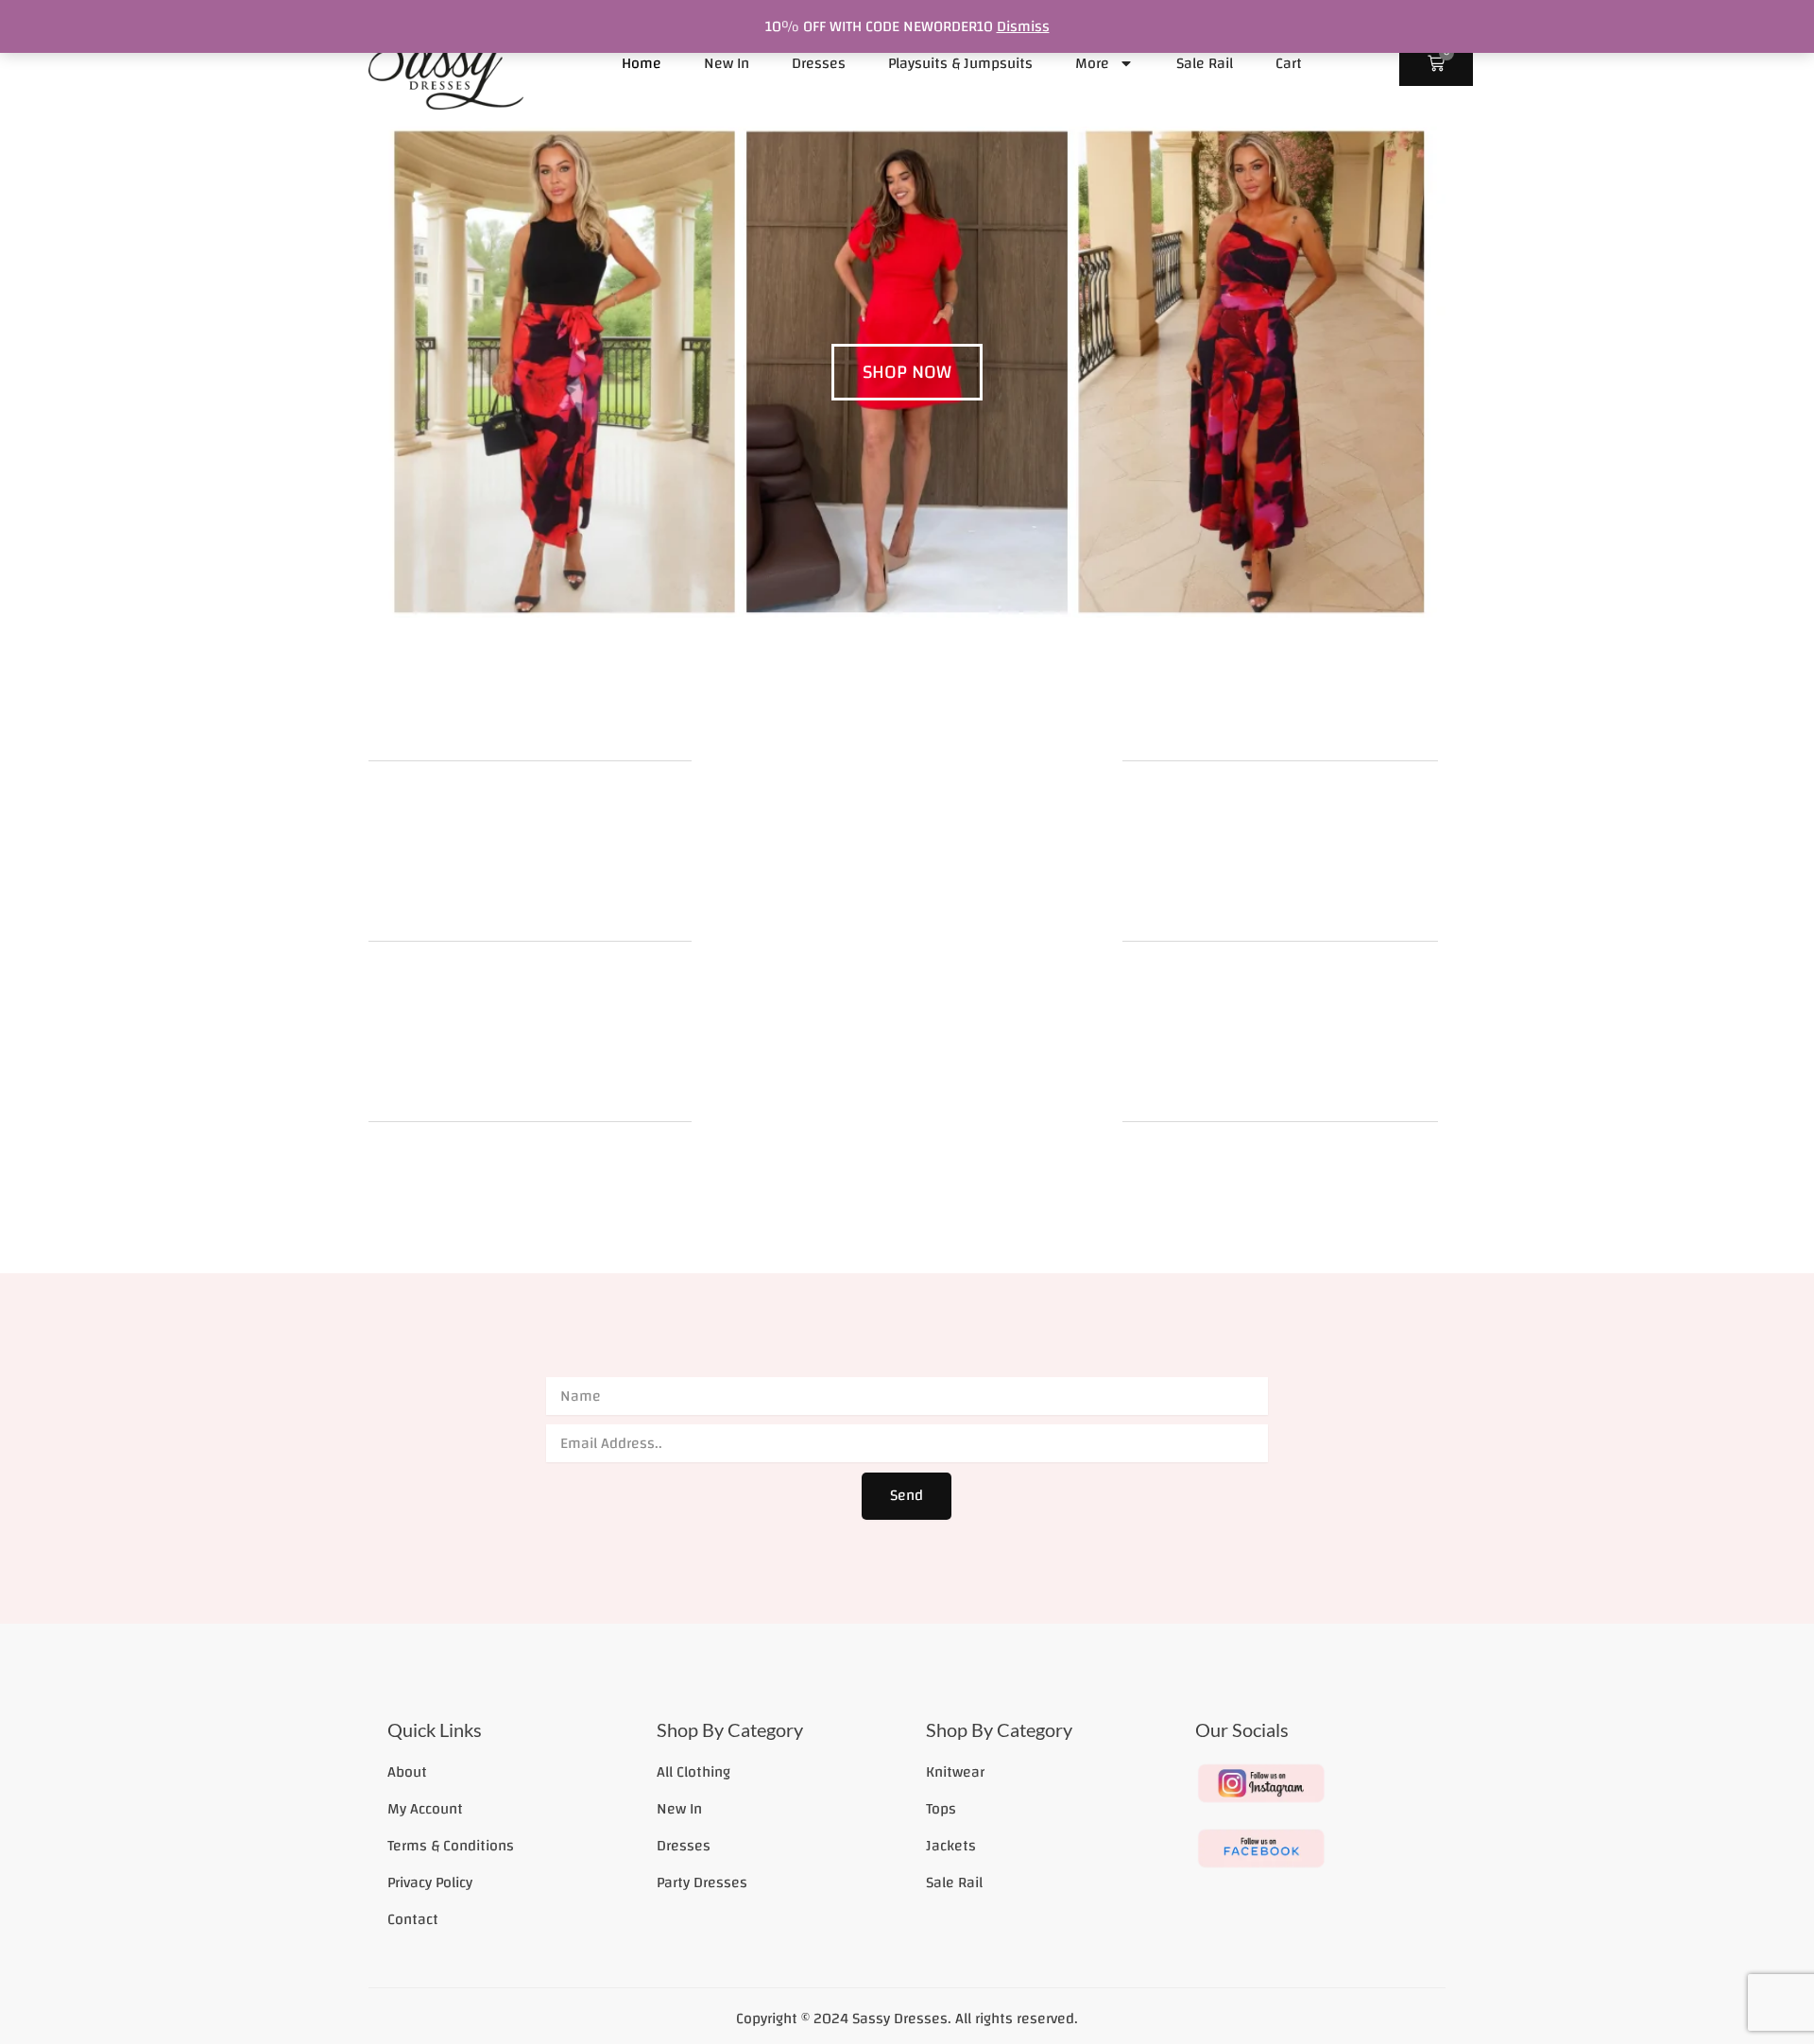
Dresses (819, 63)
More (1092, 63)
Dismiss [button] (1023, 26)
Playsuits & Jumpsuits (960, 63)
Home (642, 63)
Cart (1289, 63)
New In (727, 63)
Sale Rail (1205, 63)
